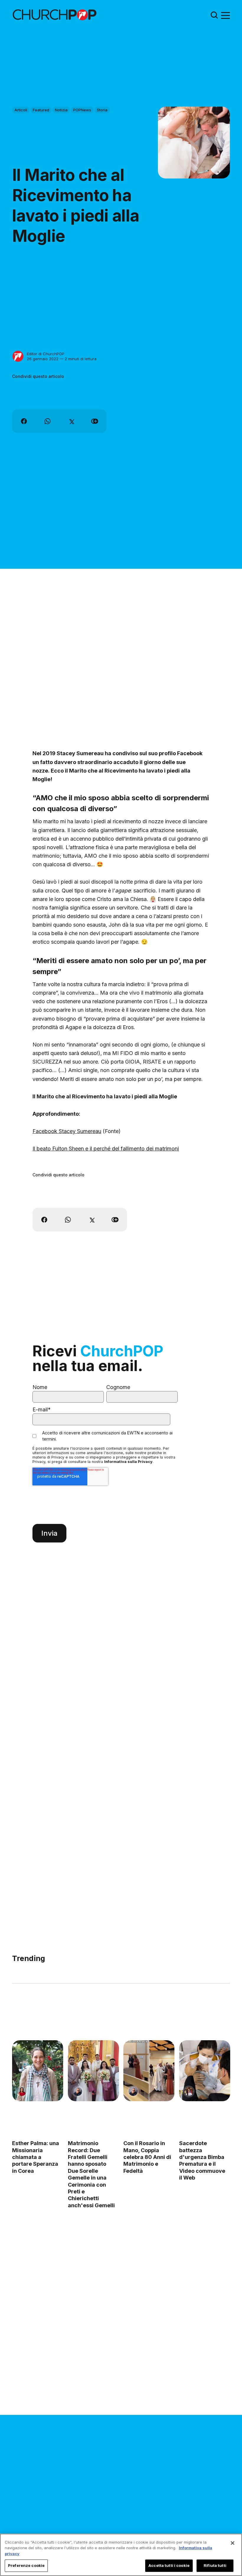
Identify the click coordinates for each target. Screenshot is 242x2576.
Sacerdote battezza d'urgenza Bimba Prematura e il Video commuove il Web (202, 2160)
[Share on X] (71, 421)
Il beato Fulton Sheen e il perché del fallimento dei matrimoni (106, 1149)
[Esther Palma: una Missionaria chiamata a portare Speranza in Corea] (38, 2071)
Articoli (21, 110)
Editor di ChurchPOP (46, 354)
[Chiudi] (233, 2543)
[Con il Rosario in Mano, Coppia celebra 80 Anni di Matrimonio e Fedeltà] (149, 2071)
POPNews (82, 110)
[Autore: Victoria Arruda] (189, 2091)
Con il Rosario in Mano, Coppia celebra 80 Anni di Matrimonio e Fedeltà (147, 2157)
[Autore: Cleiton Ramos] (78, 2091)
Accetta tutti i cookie (169, 2565)
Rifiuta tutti (215, 2565)
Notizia (61, 110)
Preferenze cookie (26, 2565)
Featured (41, 110)
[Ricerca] (214, 15)
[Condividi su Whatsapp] (48, 421)
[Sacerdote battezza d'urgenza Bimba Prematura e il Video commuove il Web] (205, 2071)
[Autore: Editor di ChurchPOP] (18, 356)
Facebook (46, 1131)
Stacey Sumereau (80, 1131)
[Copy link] (95, 421)
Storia (102, 110)
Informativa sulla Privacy (128, 1462)
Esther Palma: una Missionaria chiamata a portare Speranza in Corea (36, 2157)
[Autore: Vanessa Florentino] (22, 2091)
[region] (121, 2555)
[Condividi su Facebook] (24, 421)
